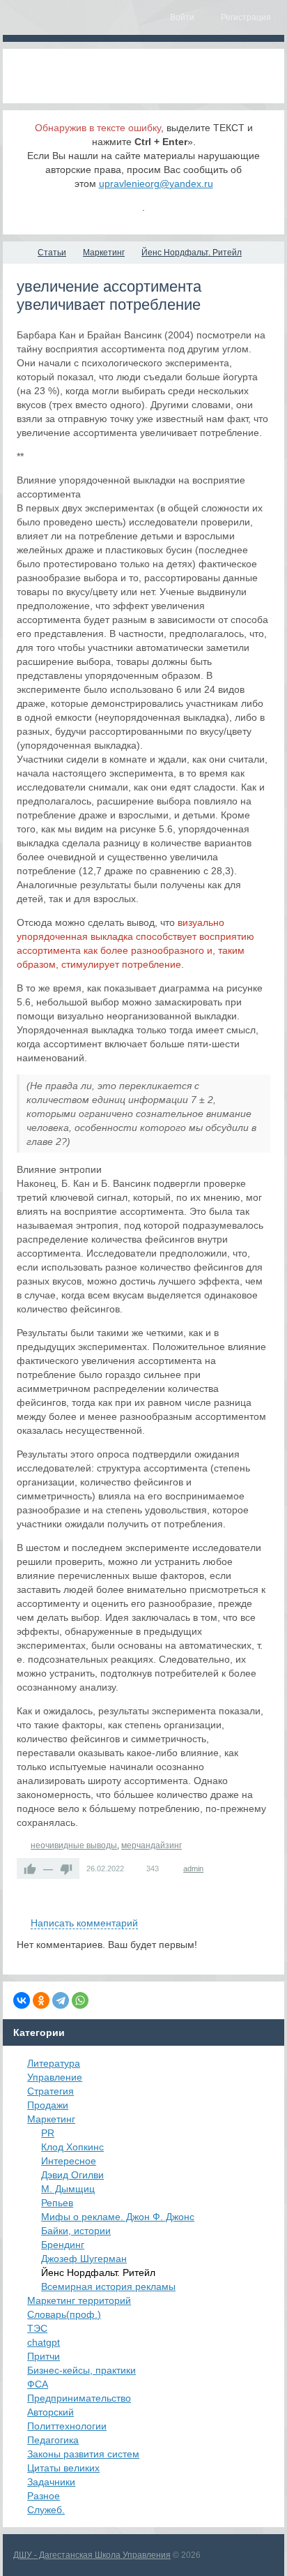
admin (193, 1869)
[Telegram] (61, 2000)
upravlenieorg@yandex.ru (156, 184)
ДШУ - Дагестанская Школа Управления (92, 2555)
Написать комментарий (84, 1923)
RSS (265, 1907)
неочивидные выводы (74, 1845)
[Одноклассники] (41, 2000)
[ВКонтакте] (22, 2000)
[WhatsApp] (80, 2000)
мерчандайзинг (152, 1845)
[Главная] (15, 253)
